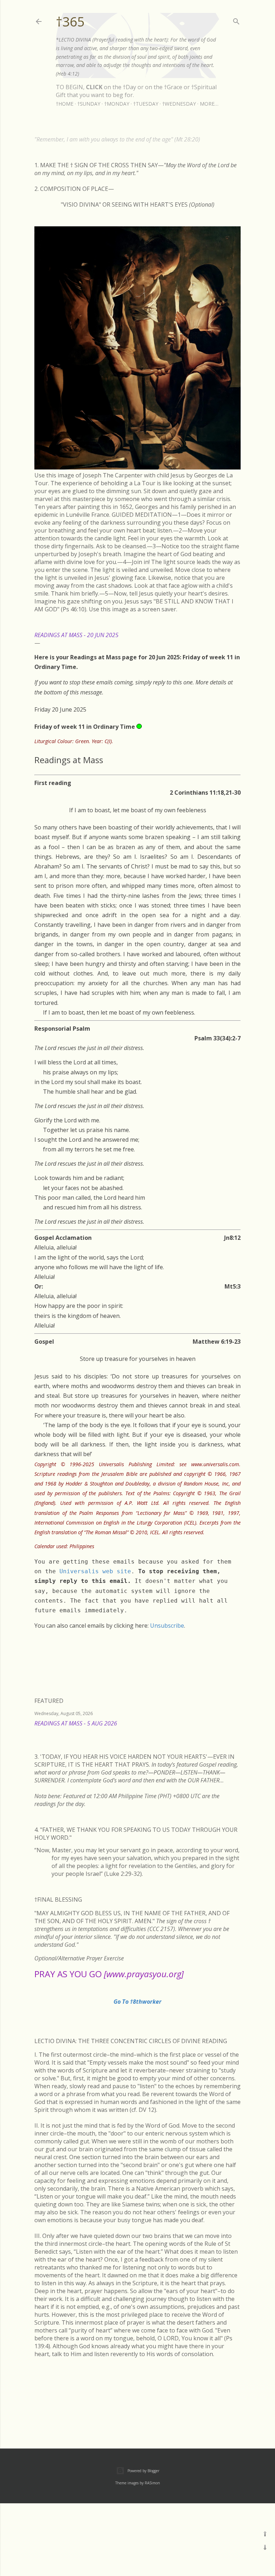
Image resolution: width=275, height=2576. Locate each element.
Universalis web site (95, 1571)
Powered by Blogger (143, 2471)
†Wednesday (179, 104)
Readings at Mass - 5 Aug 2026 (76, 1723)
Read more (232, 1732)
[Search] (236, 20)
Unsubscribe (167, 1626)
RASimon (152, 2483)
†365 (70, 22)
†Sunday (89, 104)
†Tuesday (146, 104)
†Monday (117, 104)
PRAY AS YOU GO (109, 1974)
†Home (65, 104)
